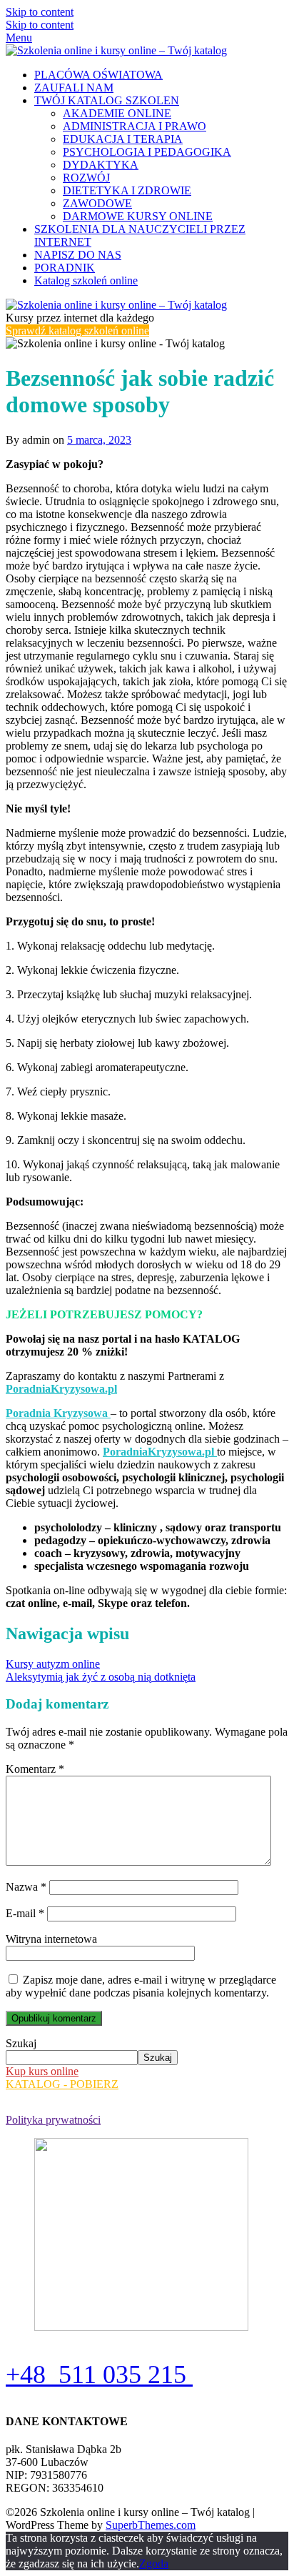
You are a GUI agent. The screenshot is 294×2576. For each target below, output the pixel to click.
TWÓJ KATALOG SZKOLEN (107, 100)
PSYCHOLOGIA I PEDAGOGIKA (147, 152)
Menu (19, 38)
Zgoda (154, 2563)
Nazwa (26, 1887)
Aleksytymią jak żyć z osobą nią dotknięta (101, 1677)
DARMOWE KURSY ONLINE (138, 216)
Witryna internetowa (51, 1939)
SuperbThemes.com (151, 2525)
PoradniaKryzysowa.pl (61, 1389)
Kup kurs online (42, 2071)
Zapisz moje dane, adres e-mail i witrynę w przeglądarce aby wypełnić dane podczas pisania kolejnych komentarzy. (141, 1986)
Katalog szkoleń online (86, 280)
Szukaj (21, 2043)
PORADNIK (65, 268)
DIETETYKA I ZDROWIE (127, 190)
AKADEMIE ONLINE (117, 113)
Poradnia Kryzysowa (58, 1413)
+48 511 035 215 (99, 2374)
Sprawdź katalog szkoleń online (77, 330)
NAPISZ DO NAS (78, 255)
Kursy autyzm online (53, 1664)
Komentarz (35, 1769)
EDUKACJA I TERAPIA (123, 139)
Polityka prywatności (53, 2120)
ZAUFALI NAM (74, 88)
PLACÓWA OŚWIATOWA (98, 75)
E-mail (25, 1913)
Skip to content (40, 12)
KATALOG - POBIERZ (62, 2084)
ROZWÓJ (86, 178)
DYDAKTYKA (101, 165)
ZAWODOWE (97, 203)
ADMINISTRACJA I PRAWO (135, 126)
